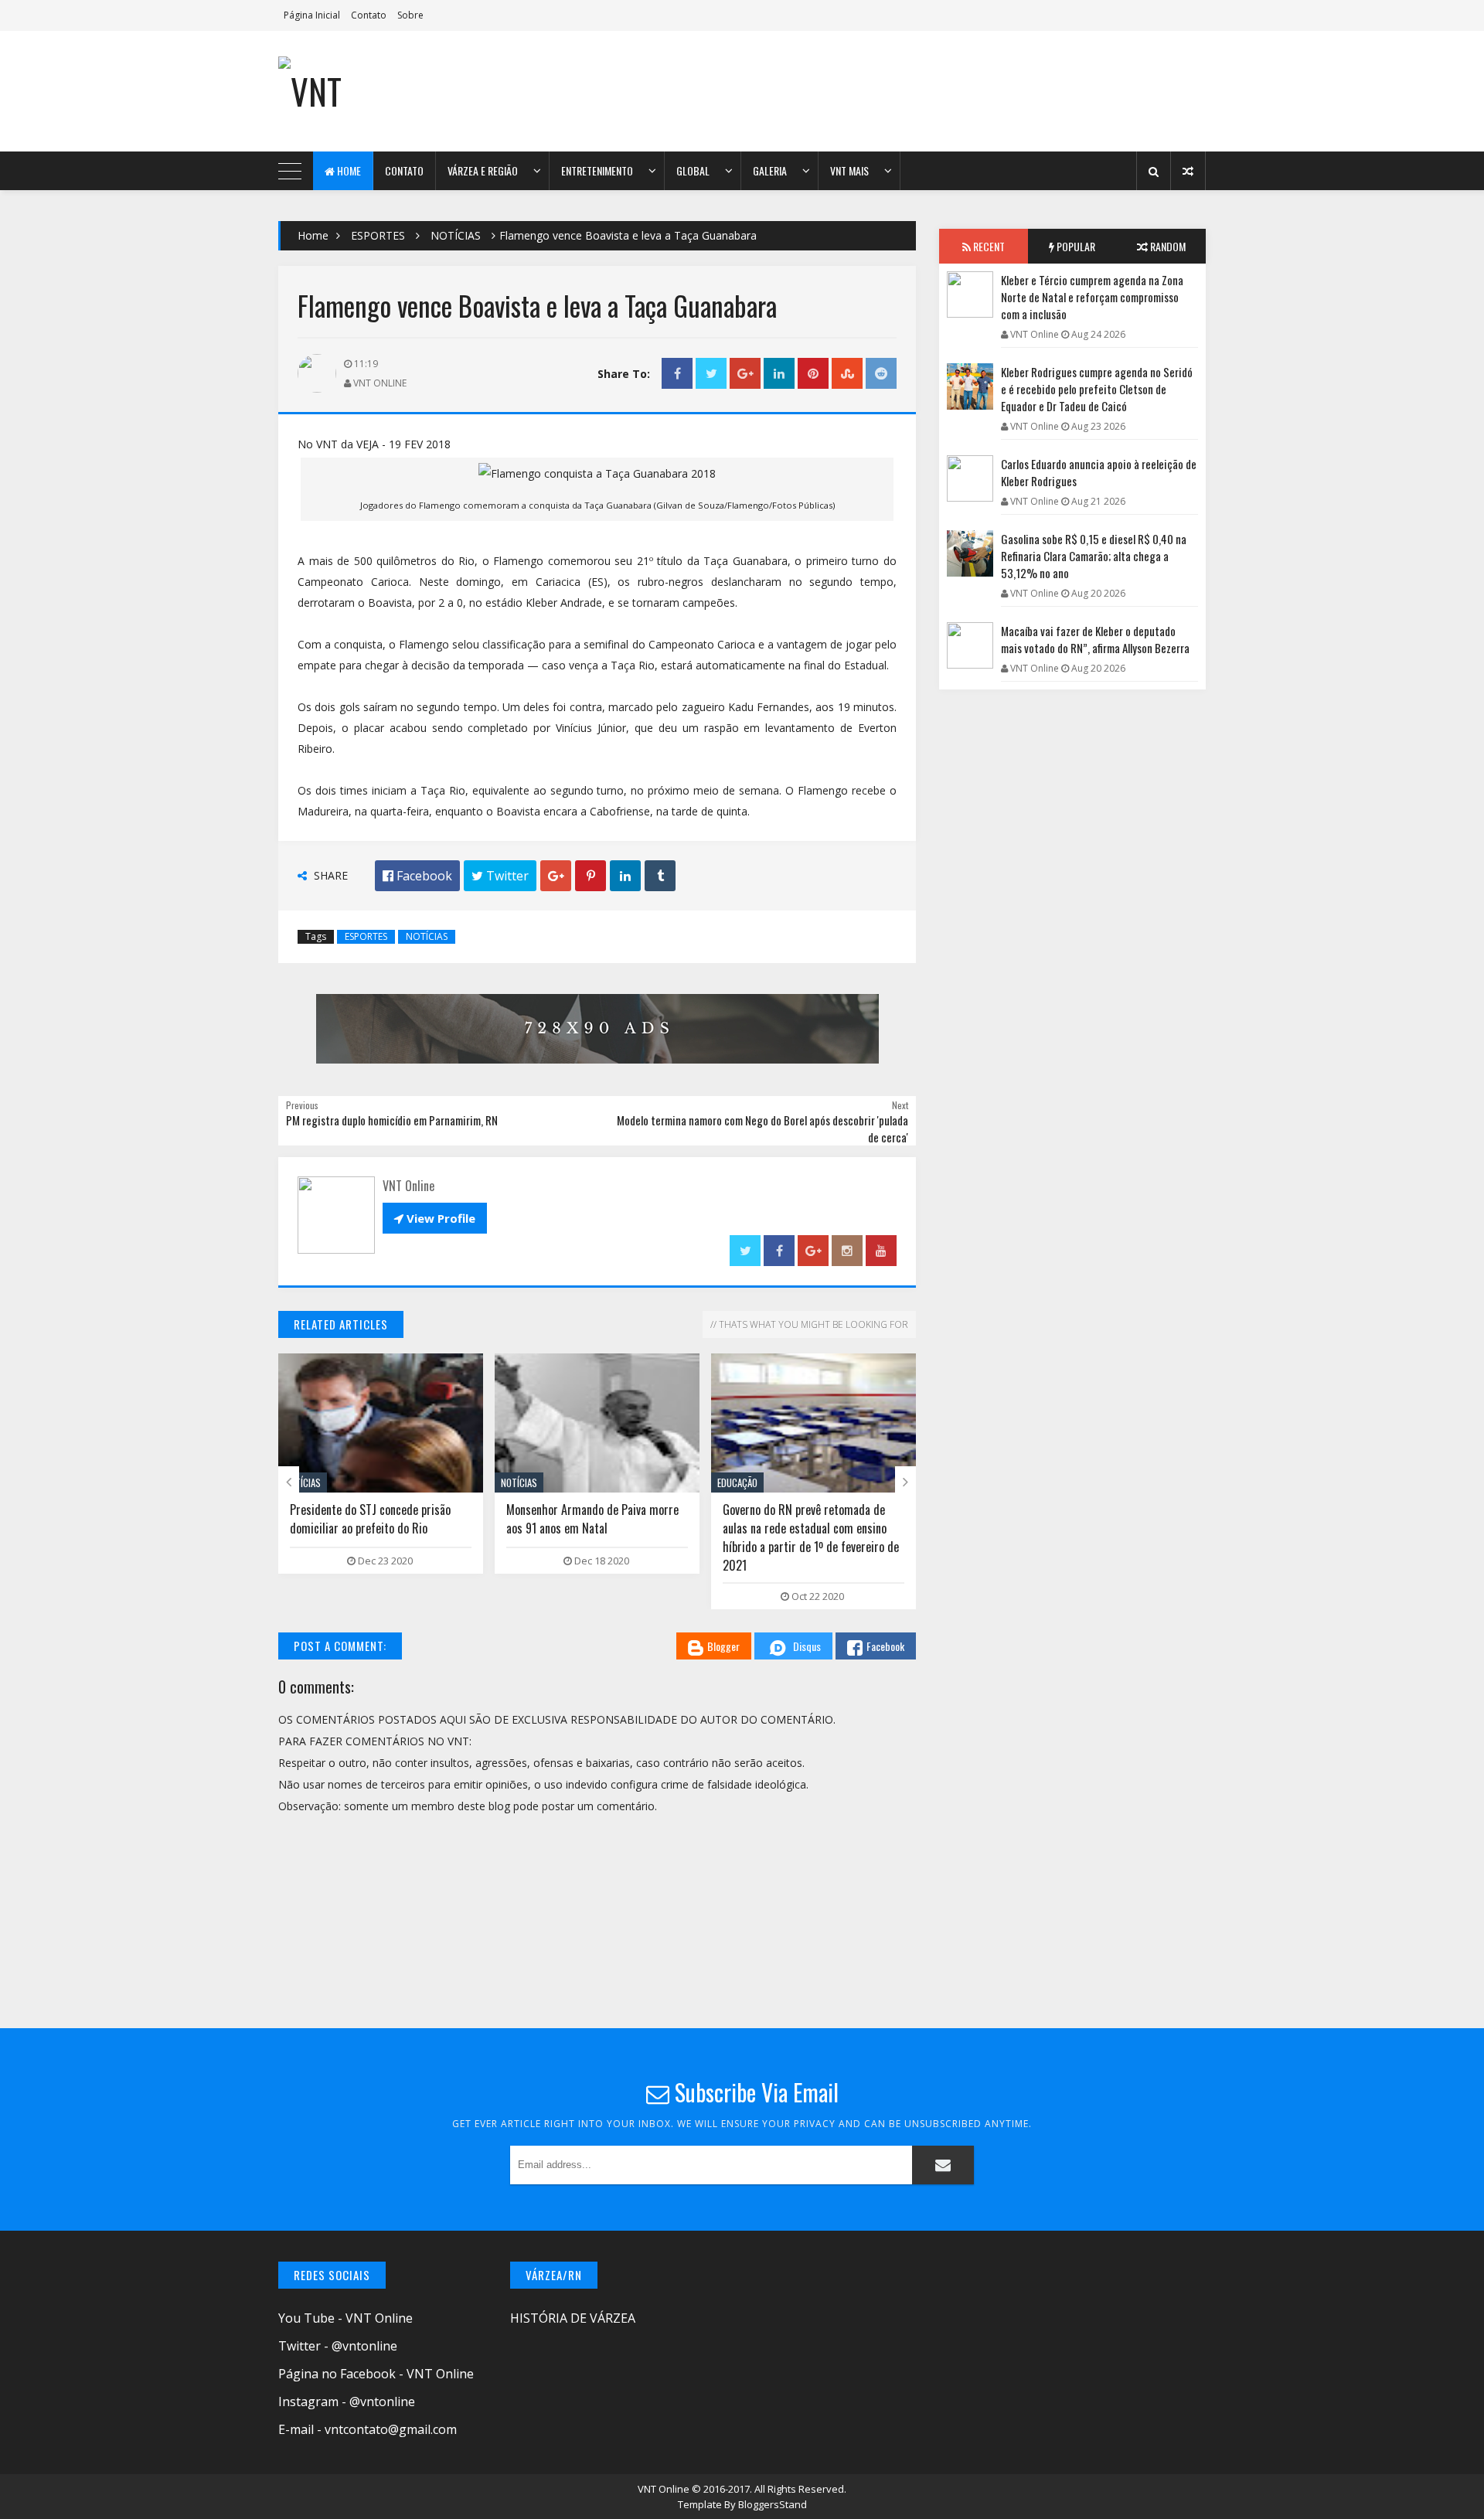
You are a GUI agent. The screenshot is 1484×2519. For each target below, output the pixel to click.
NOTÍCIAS (456, 235)
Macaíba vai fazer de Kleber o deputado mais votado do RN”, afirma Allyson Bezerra (1095, 639)
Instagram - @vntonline (347, 2402)
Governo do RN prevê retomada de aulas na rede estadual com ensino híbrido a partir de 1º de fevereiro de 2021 (686, 1537)
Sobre (410, 15)
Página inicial (312, 15)
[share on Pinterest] (813, 374)
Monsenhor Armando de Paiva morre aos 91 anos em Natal (468, 1519)
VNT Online (665, 2489)
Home (348, 170)
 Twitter (500, 876)
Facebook (885, 1646)
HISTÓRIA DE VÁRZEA (573, 2318)
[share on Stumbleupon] (847, 374)
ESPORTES (378, 235)
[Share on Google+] (745, 374)
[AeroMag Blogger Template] (414, 91)
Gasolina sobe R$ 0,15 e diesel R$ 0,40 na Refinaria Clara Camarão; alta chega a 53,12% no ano (1094, 556)
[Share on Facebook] (677, 374)
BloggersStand (773, 2504)
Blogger (723, 1646)
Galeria (770, 170)
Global (693, 170)
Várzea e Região (483, 170)
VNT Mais (849, 170)
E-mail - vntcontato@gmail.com (368, 2429)
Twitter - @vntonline (338, 2346)
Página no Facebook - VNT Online (376, 2374)
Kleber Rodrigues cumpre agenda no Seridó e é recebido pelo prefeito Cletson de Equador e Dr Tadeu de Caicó (1097, 389)
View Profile (435, 1218)
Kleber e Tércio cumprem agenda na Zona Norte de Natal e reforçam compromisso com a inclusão (1092, 297)
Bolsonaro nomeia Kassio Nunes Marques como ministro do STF (889, 1519)
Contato (369, 15)
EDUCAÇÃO (613, 1482)
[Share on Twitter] (711, 374)
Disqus (807, 1646)
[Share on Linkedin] (779, 374)
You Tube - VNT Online (345, 2318)
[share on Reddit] (881, 374)
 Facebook (417, 876)
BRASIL (823, 1482)
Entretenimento (597, 170)
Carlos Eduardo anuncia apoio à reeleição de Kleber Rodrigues (1099, 472)
